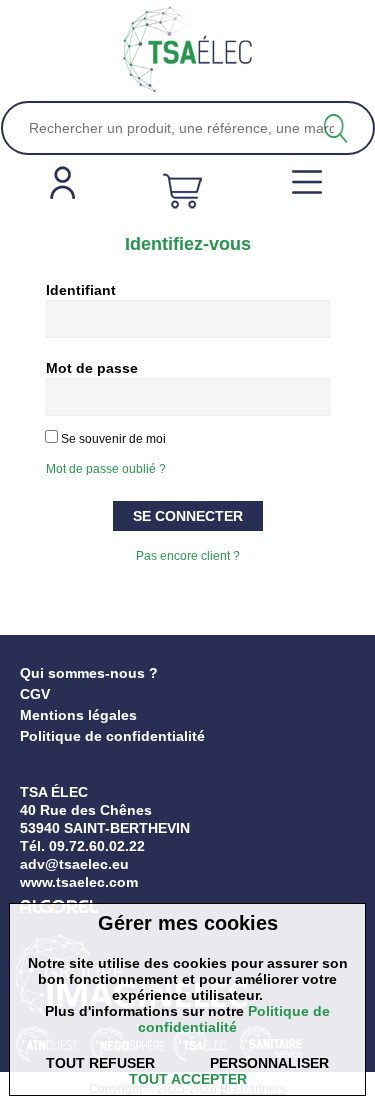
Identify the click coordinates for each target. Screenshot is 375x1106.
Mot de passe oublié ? (106, 469)
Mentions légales (78, 715)
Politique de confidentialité (112, 736)
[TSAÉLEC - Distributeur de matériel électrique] (188, 50)
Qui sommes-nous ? (89, 673)
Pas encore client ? (188, 556)
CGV (35, 694)
